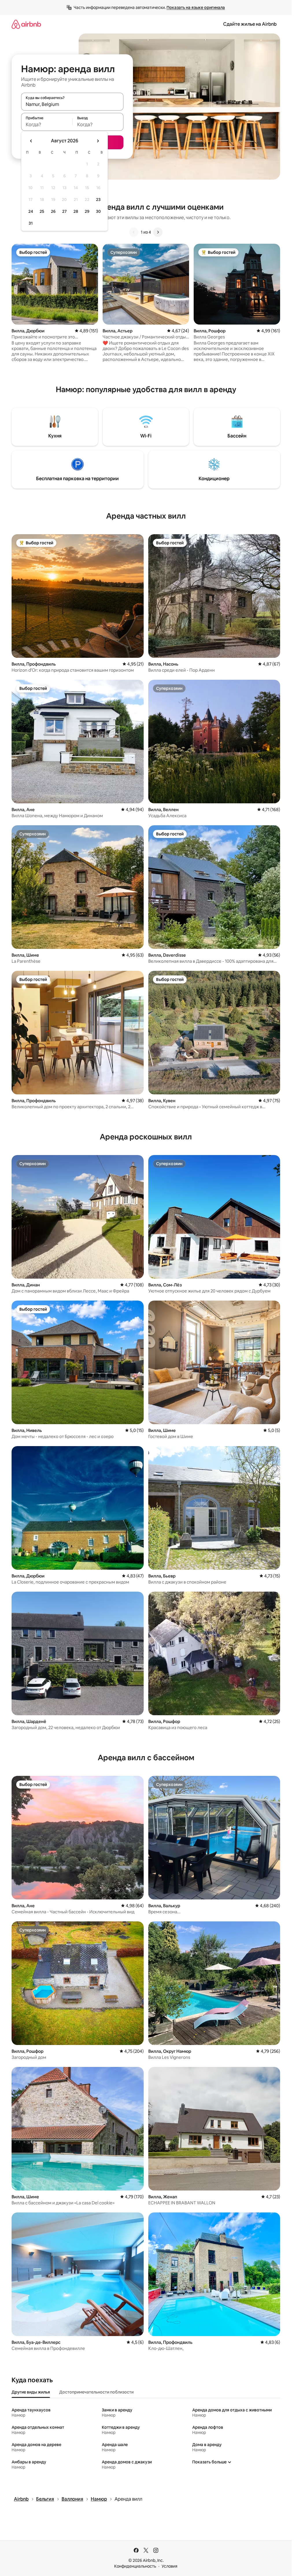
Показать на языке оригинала (196, 8)
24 (31, 211)
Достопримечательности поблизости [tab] (96, 2392)
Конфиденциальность (135, 2566)
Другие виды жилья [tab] (31, 2392)
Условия (170, 2566)
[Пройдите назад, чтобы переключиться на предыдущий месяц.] (31, 141)
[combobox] (72, 104)
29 (87, 211)
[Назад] (134, 232)
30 (98, 211)
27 (64, 211)
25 (42, 211)
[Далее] (158, 232)
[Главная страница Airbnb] (26, 24)
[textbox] (47, 124)
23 (98, 200)
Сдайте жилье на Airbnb (250, 24)
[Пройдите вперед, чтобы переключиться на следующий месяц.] (98, 141)
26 (53, 211)
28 (76, 211)
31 (31, 223)
